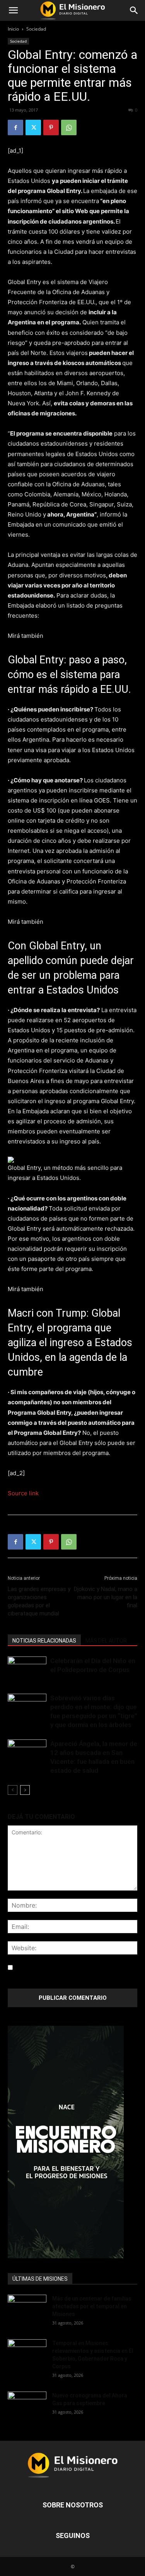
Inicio (13, 29)
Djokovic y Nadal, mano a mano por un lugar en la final (106, 1597)
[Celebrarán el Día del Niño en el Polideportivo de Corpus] (27, 1670)
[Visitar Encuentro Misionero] (72, 2142)
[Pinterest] (51, 127)
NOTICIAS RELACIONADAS (44, 1641)
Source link (23, 1493)
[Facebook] (15, 127)
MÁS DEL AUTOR (106, 1641)
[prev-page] (13, 1790)
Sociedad (36, 29)
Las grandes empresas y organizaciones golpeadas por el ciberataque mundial (39, 1601)
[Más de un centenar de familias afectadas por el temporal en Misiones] (27, 2308)
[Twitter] (33, 127)
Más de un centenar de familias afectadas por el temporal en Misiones (92, 2306)
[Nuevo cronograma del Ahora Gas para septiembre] (27, 2405)
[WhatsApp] (69, 127)
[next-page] (25, 1790)
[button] (13, 10)
